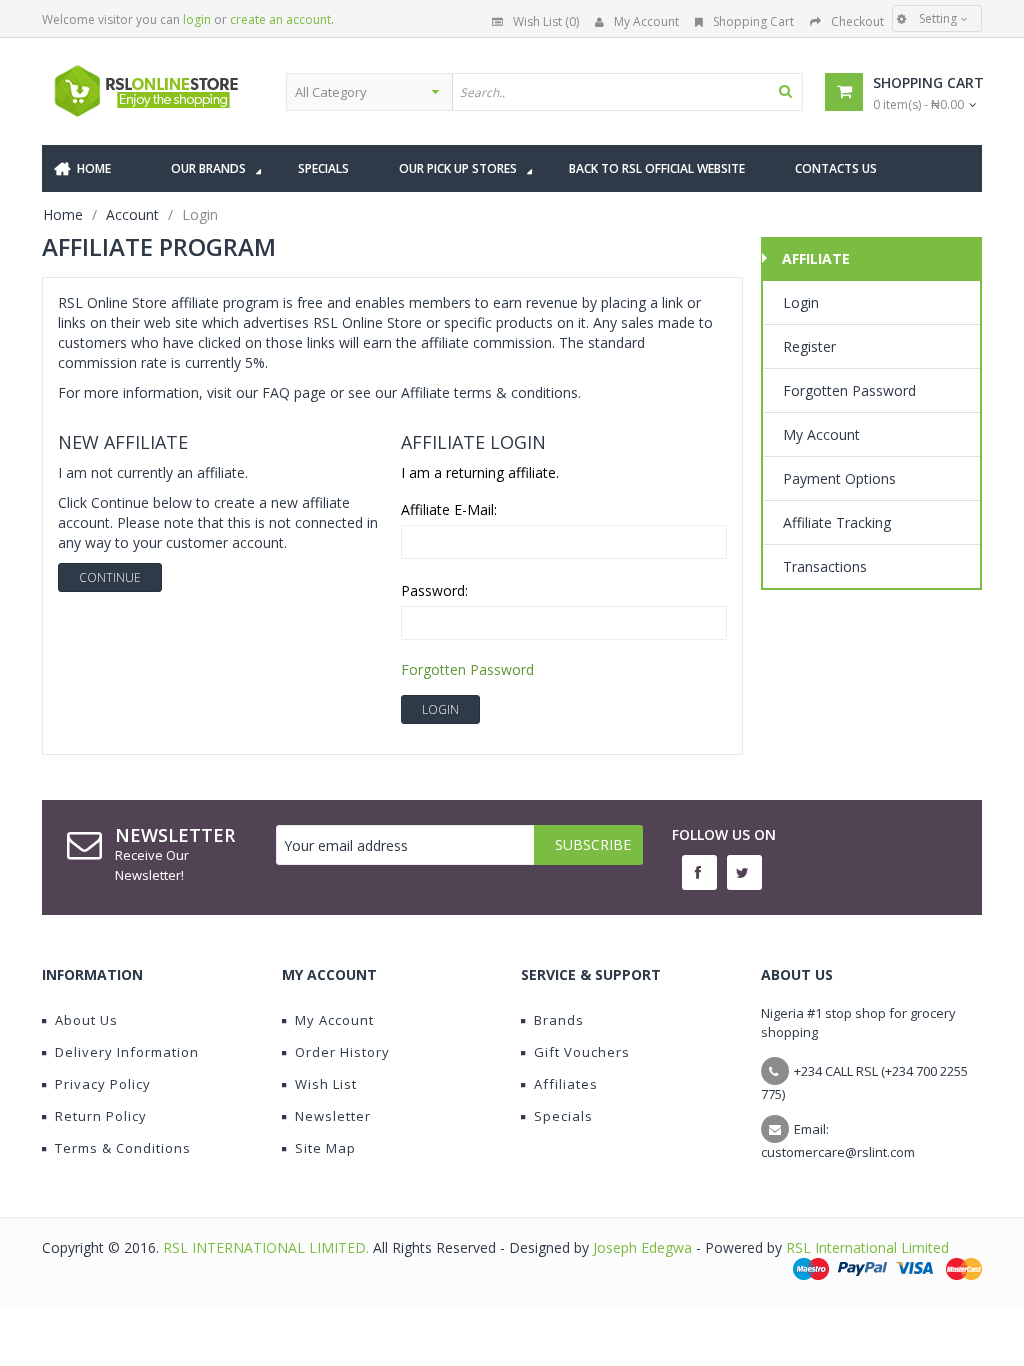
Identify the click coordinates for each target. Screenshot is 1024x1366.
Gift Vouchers (582, 1052)
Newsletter (333, 1116)
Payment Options (839, 478)
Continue (110, 577)
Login (801, 302)
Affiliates (566, 1084)
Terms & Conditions (123, 1148)
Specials (563, 1116)
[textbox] (627, 92)
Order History (342, 1052)
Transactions (825, 566)
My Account (646, 21)
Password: (434, 590)
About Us (86, 1020)
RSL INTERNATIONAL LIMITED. (268, 1247)
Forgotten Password (467, 669)
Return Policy (101, 1116)
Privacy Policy (103, 1084)
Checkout (857, 21)
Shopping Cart (753, 21)
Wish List (326, 1084)
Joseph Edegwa (642, 1247)
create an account (280, 19)
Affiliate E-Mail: (449, 509)
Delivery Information (127, 1052)
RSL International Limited (867, 1247)
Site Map (325, 1148)
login (197, 19)
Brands (559, 1020)
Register (809, 346)
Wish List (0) (546, 21)
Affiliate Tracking (837, 522)
